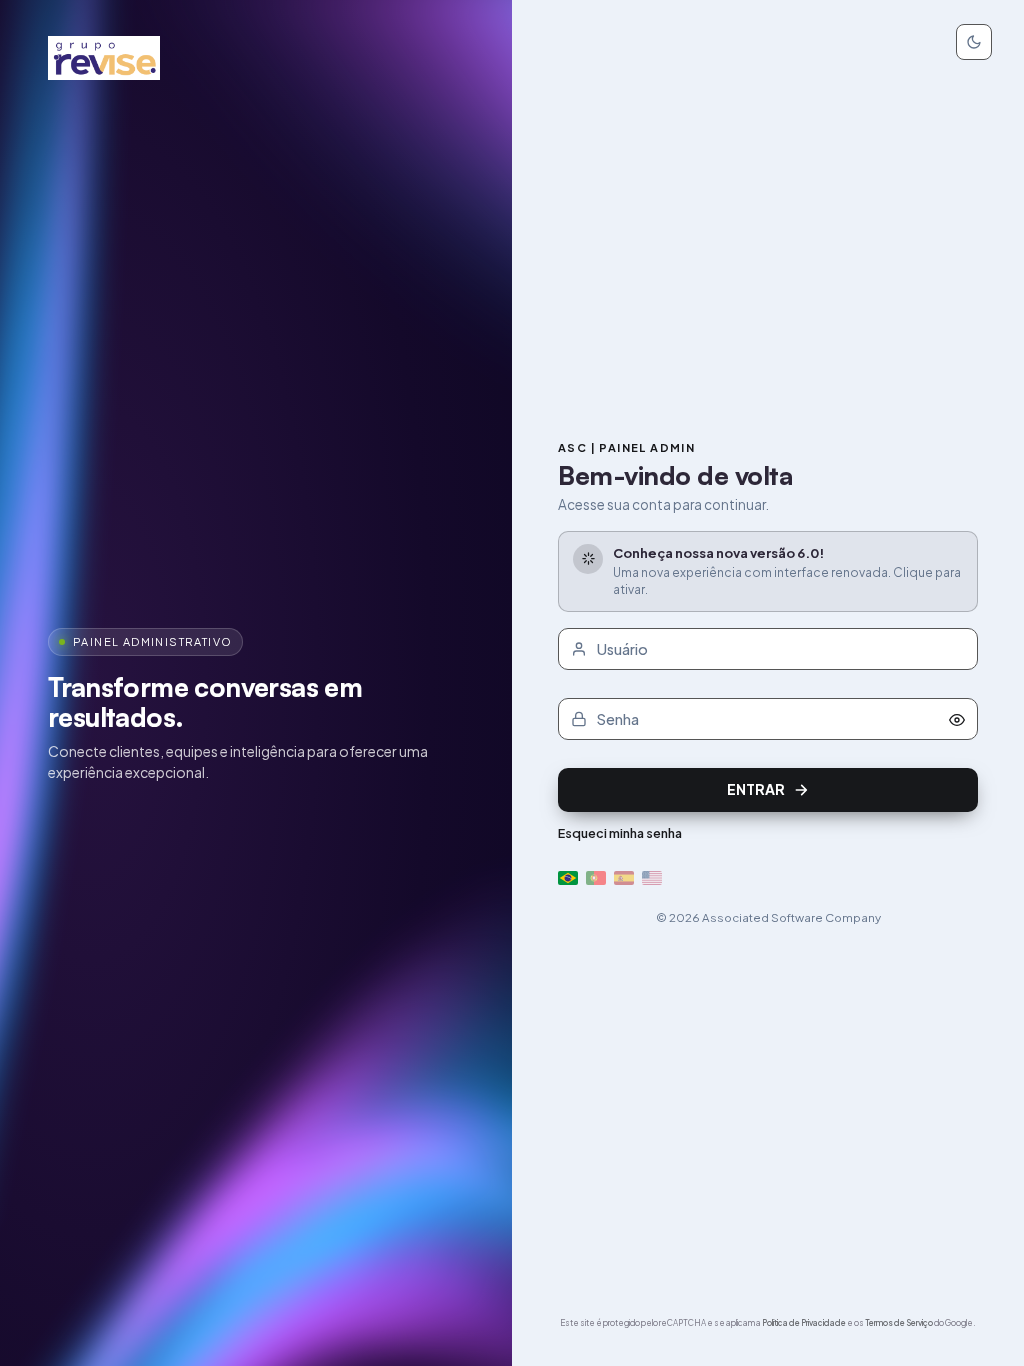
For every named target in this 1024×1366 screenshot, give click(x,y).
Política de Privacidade (804, 1323)
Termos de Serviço (899, 1323)
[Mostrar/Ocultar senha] (957, 719)
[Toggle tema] (974, 42)
